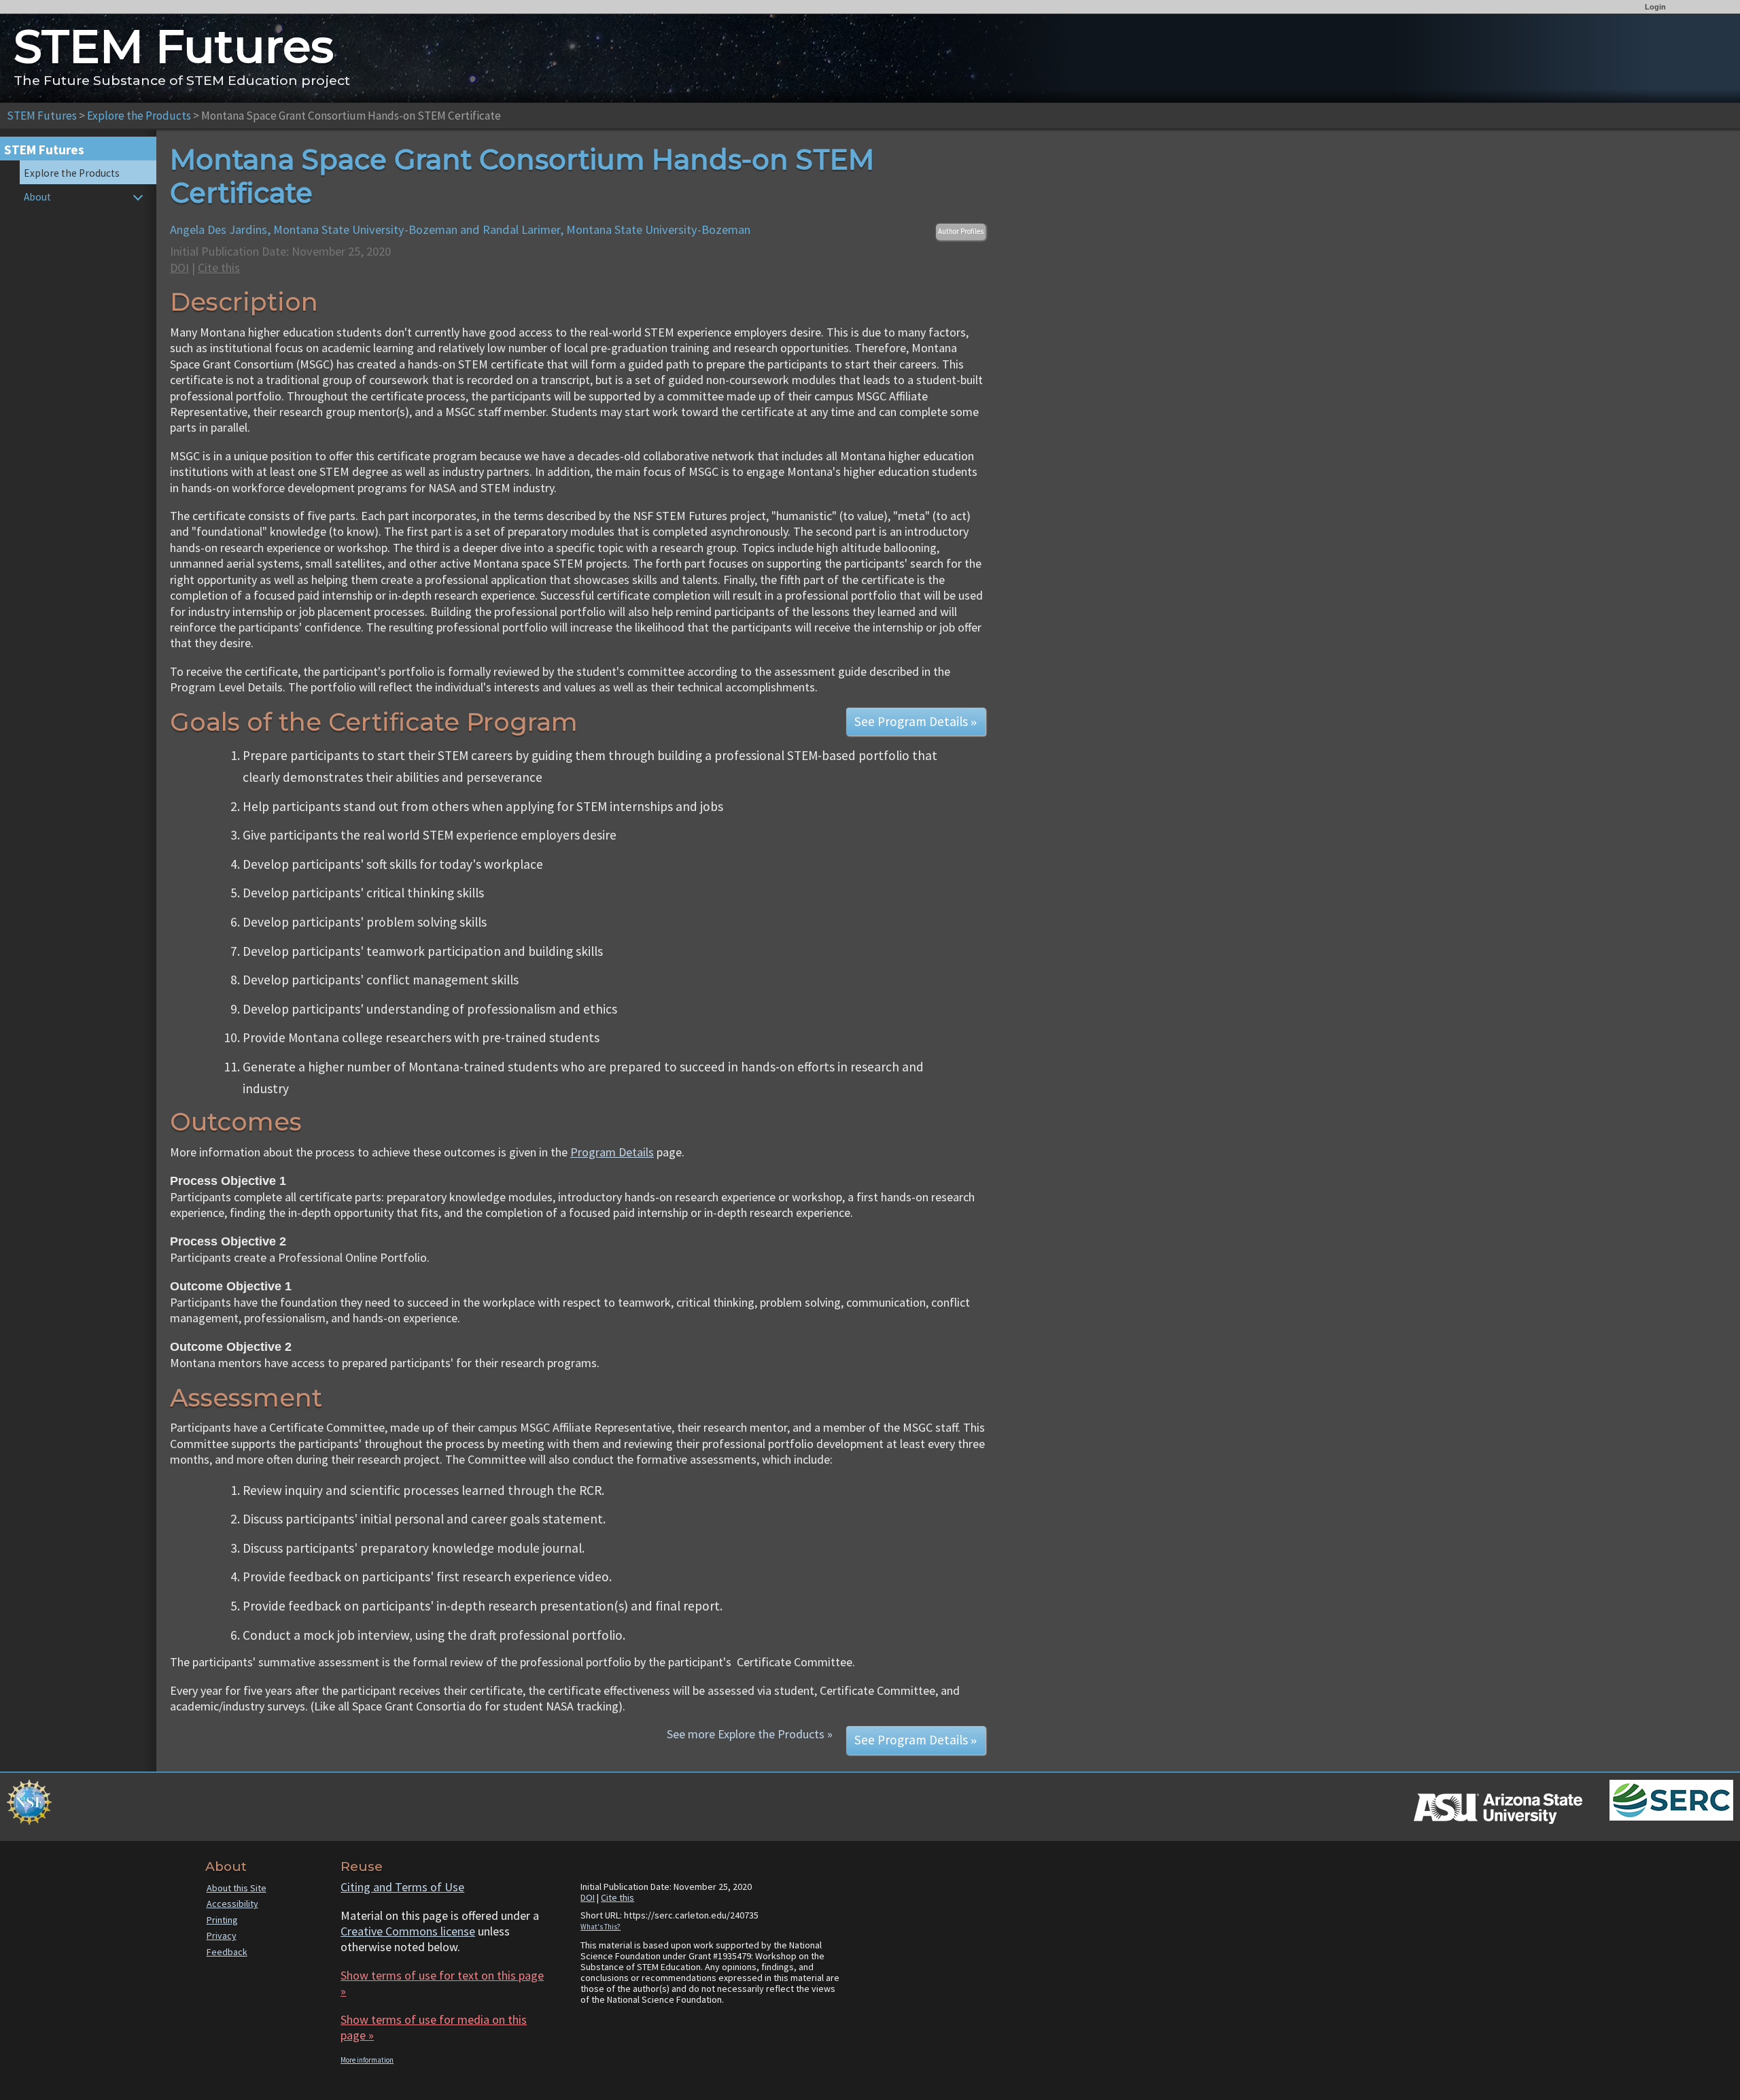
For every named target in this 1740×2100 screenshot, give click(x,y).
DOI (179, 268)
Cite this (219, 268)
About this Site (237, 1888)
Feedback (227, 1952)
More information (367, 2060)
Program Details (612, 1152)
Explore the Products (139, 116)
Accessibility (232, 1904)
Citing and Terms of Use (402, 1887)
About (37, 197)
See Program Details (916, 721)
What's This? (601, 1927)
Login (1655, 7)
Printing (222, 1920)
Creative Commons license (408, 1931)
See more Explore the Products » (750, 1734)
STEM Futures (42, 116)
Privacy (222, 1935)
